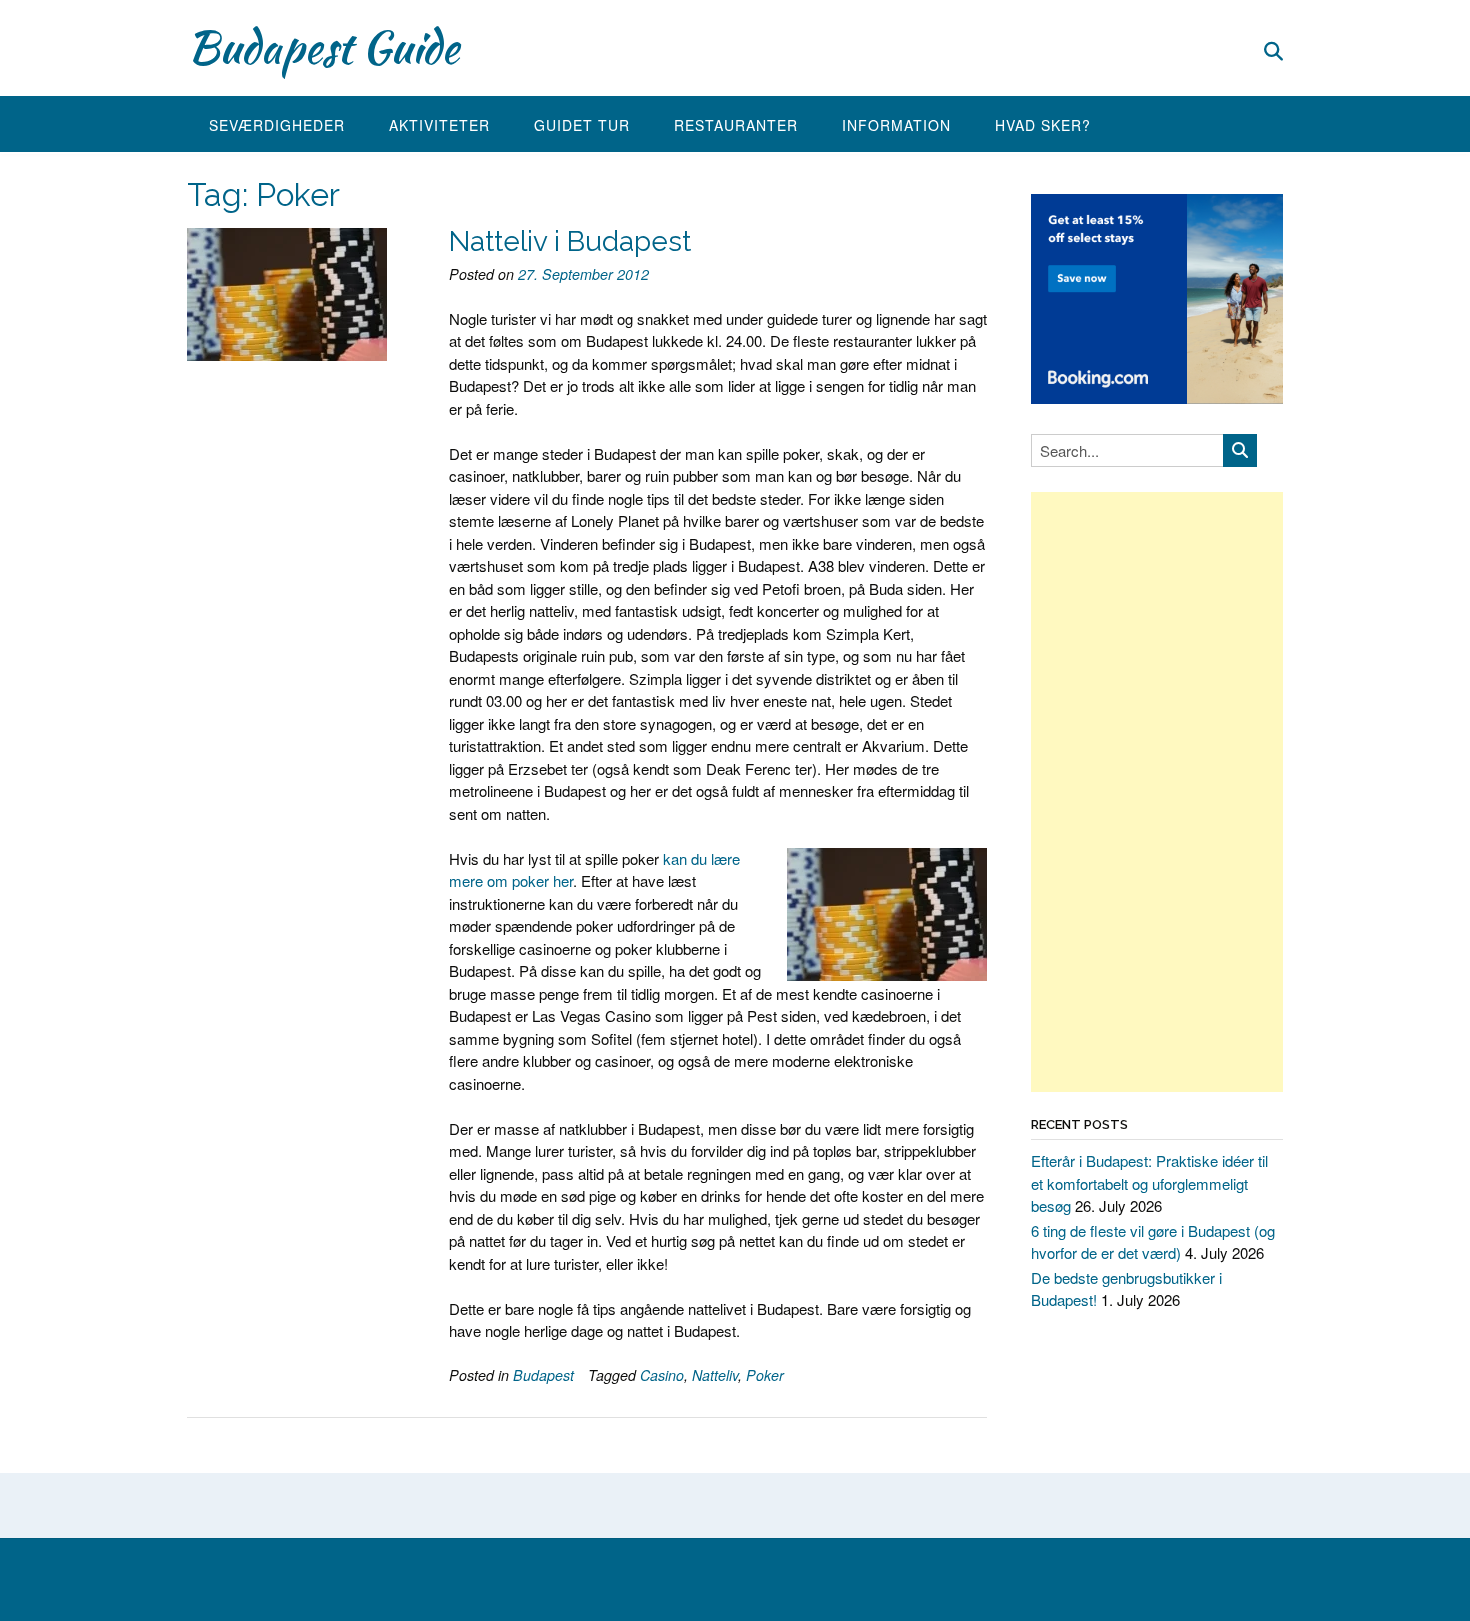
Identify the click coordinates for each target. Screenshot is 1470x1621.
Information (896, 125)
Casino (662, 1375)
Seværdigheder (277, 125)
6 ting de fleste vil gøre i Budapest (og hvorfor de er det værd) (1153, 1242)
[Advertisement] (1157, 792)
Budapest (543, 1375)
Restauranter (736, 125)
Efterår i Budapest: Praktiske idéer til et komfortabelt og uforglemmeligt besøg (1149, 1183)
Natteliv (715, 1375)
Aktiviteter (439, 125)
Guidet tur (582, 125)
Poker (765, 1375)
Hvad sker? (1043, 125)
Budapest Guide (323, 47)
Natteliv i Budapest (570, 241)
